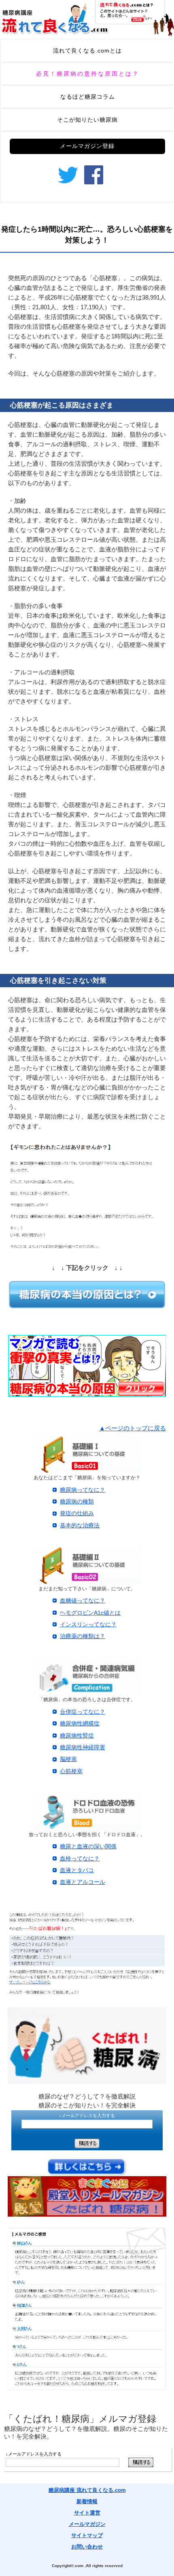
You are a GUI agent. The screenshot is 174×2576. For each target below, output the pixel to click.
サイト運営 (87, 2513)
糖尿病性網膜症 (80, 1723)
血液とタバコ (77, 1870)
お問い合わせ (87, 2547)
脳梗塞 (68, 1759)
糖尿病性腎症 (77, 1736)
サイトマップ (87, 2535)
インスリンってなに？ (88, 1624)
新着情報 (87, 2501)
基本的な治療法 (80, 1525)
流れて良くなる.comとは (87, 51)
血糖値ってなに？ (83, 1600)
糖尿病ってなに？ (83, 1490)
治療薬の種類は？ (83, 1636)
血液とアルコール (83, 1882)
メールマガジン (87, 2524)
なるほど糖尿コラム (88, 97)
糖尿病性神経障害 (83, 1747)
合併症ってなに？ (83, 1712)
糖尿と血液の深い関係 (88, 1846)
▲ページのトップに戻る (133, 1428)
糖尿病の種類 (77, 1501)
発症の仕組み (77, 1513)
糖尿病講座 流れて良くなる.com (87, 2490)
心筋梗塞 (71, 1771)
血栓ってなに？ (80, 1858)
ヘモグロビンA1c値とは (90, 1613)
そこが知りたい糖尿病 (87, 120)
